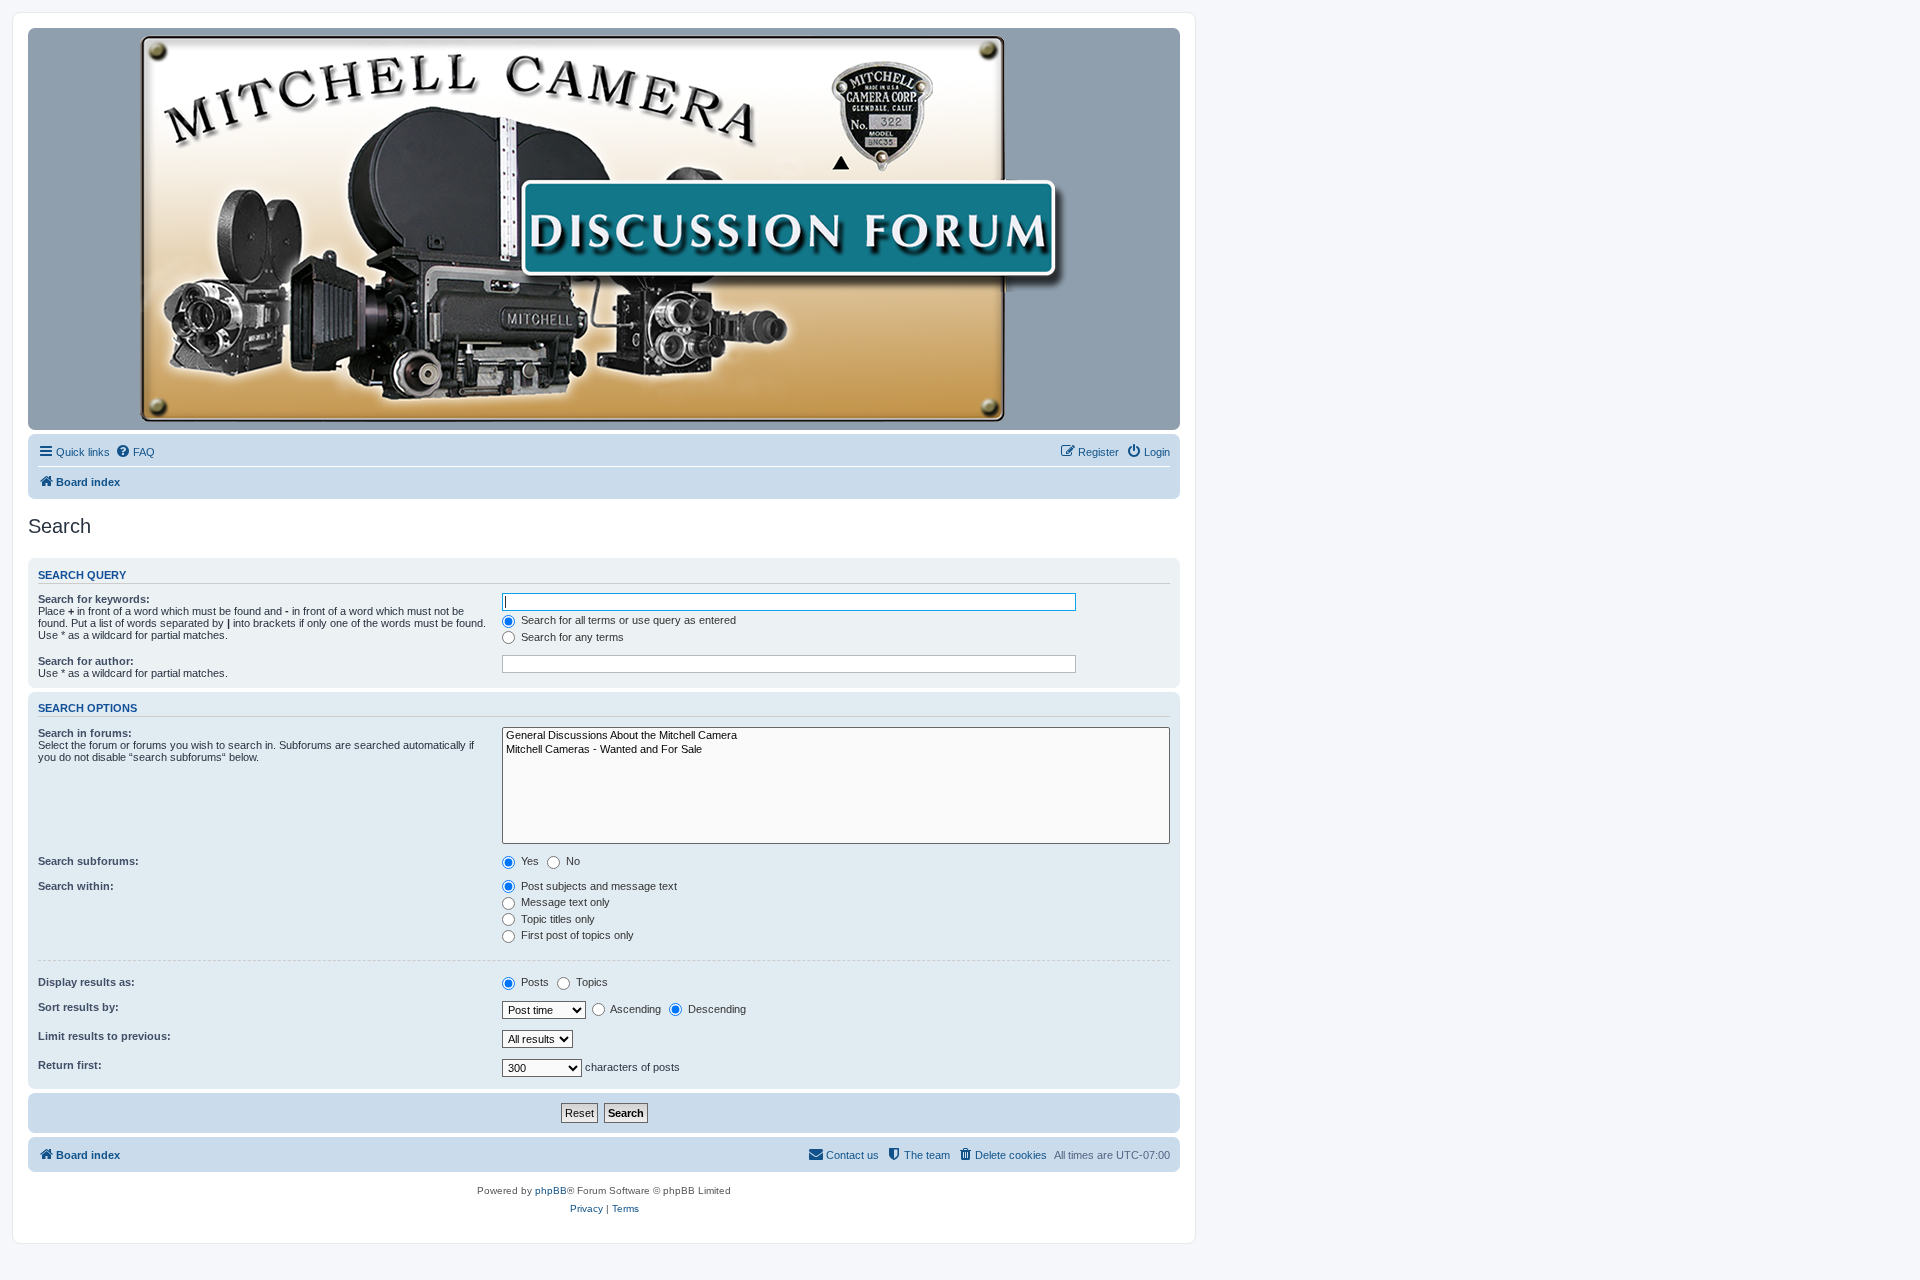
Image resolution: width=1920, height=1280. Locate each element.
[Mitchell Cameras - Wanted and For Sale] (836, 750)
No (571, 861)
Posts (533, 982)
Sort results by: (78, 1007)
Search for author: (86, 661)
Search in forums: (85, 733)
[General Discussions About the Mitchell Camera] (836, 736)
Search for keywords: (94, 599)
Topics (590, 982)
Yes (528, 861)
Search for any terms (571, 637)
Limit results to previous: (104, 1036)
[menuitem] (135, 452)
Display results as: (86, 982)
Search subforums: (88, 861)
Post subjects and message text (597, 886)
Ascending (634, 1009)
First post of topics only (576, 935)
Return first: (70, 1065)
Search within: (76, 886)
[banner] (604, 229)
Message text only (564, 902)
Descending (715, 1009)
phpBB (551, 1190)
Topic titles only (556, 919)
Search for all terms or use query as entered (627, 620)
